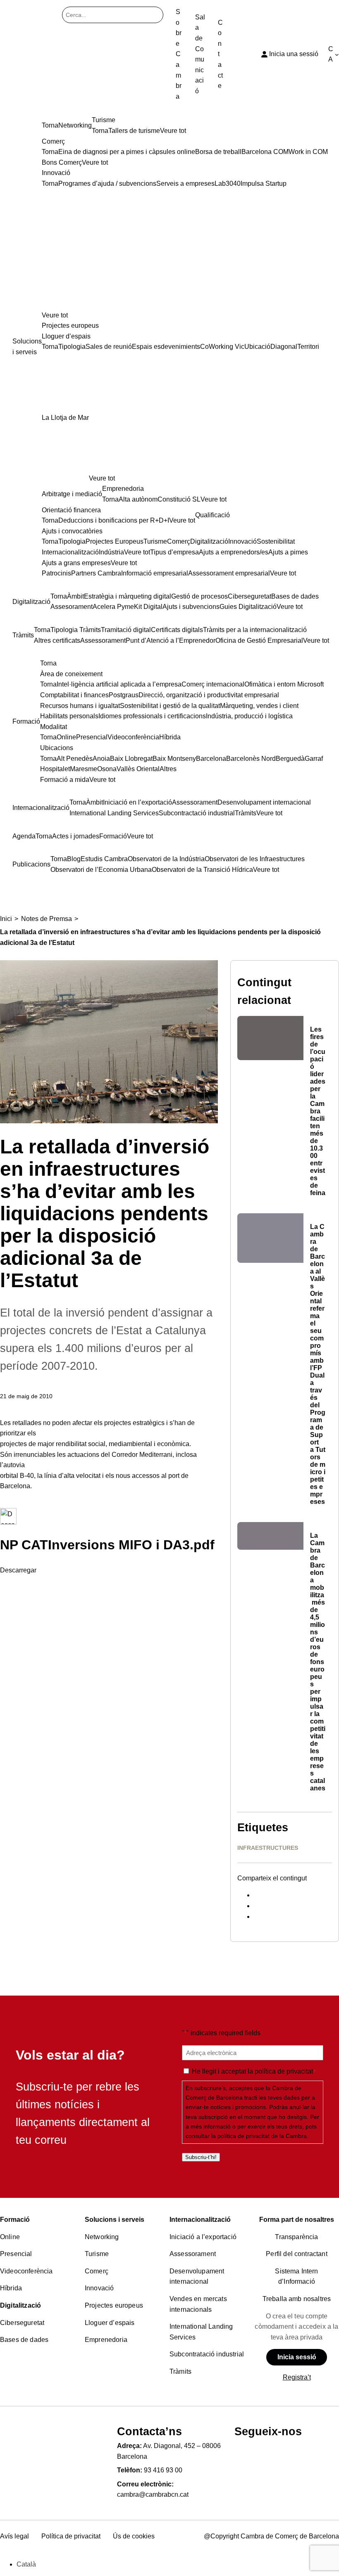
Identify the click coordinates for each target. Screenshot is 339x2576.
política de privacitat (284, 2071)
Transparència (296, 2237)
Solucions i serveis (115, 2220)
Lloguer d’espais (110, 2323)
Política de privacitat (71, 2536)
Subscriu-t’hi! (201, 2157)
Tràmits (180, 2371)
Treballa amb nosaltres (297, 2299)
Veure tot (55, 315)
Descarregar (18, 1570)
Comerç (97, 2271)
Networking (102, 2237)
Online (10, 2237)
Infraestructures (268, 1848)
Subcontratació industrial (207, 2354)
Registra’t (297, 2377)
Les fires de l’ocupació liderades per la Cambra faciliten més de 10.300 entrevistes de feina (318, 1111)
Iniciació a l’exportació (203, 2237)
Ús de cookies (134, 2536)
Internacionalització (200, 2220)
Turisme (97, 2254)
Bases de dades (24, 2340)
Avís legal (14, 2536)
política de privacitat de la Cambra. (263, 2136)
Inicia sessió (297, 2357)
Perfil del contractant (297, 2254)
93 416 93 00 (163, 2470)
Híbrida (11, 2288)
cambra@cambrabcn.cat (153, 2494)
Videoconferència (26, 2271)
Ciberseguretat (22, 2323)
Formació (15, 2220)
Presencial (16, 2254)
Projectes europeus (114, 2305)
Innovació (99, 2288)
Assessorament (193, 2254)
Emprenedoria (106, 2340)
